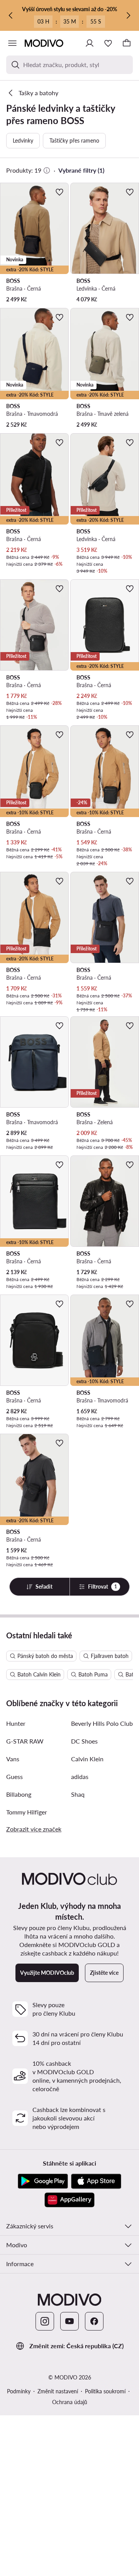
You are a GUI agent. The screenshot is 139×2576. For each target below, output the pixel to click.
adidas (80, 1776)
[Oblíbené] (108, 43)
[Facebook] (94, 2321)
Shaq (78, 1794)
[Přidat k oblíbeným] (59, 192)
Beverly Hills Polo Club (102, 1723)
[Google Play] (43, 2181)
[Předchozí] (11, 15)
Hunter (16, 1723)
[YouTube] (69, 2321)
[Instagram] (45, 2321)
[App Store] (96, 2181)
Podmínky (19, 2391)
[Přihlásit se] (90, 43)
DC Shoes (84, 1741)
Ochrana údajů (70, 2402)
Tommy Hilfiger (27, 1812)
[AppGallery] (69, 2200)
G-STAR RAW (25, 1741)
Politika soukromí (105, 2391)
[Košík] (127, 43)
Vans (13, 1759)
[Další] (128, 15)
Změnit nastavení (58, 2391)
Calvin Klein (87, 1759)
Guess (14, 1776)
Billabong (19, 1794)
